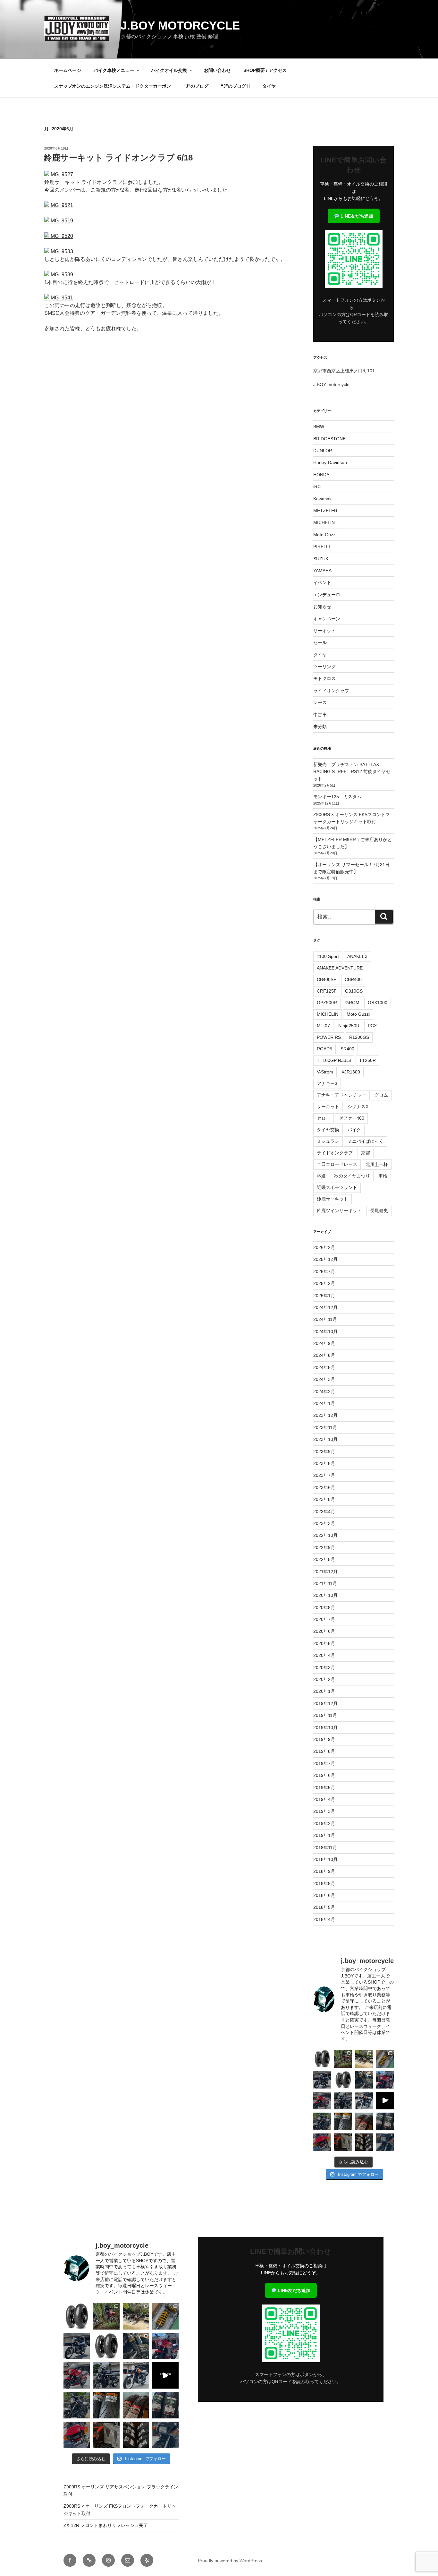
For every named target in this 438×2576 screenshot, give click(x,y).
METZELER (325, 511)
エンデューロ (327, 595)
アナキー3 (327, 1083)
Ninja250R (349, 1026)
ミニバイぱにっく (366, 1141)
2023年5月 (324, 1499)
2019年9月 (324, 1739)
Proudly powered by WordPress (230, 2561)
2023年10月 (325, 1439)
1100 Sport (328, 956)
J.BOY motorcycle (180, 26)
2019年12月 (325, 1703)
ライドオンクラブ (331, 691)
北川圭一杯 (377, 1164)
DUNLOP (323, 451)
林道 (321, 1176)
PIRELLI (322, 547)
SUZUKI (321, 559)
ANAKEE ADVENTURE (340, 968)
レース (320, 702)
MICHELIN (324, 522)
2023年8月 (324, 1463)
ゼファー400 (351, 1118)
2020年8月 (324, 1607)
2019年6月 (324, 1775)
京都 (366, 1153)
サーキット (324, 631)
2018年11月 (325, 1848)
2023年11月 (325, 1427)
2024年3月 (324, 1379)
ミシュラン (328, 1141)
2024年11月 (325, 1319)
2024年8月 (324, 1355)
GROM (352, 1003)
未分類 (320, 727)
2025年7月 (324, 1271)
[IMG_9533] (59, 251)
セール (320, 642)
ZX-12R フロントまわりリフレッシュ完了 (106, 2525)
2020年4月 (324, 1655)
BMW (319, 426)
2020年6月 (324, 1631)
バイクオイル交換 (169, 70)
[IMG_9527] (59, 174)
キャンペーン (327, 619)
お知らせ (322, 607)
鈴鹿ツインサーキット (339, 1210)
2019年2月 (324, 1823)
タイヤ (269, 86)
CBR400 (353, 979)
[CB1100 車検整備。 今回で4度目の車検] (322, 2121)
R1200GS (359, 1037)
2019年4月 (324, 1799)
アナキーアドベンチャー (341, 1095)
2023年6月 (324, 1487)
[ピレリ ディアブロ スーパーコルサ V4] (322, 2059)
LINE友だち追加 (356, 216)
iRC (317, 487)
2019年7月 (324, 1763)
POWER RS (329, 1037)
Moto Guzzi (325, 535)
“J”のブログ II (235, 86)
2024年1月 (324, 1403)
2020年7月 (324, 1619)
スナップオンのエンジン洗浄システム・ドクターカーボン (113, 86)
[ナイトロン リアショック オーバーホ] (364, 2080)
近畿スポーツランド (337, 1187)
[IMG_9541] (59, 298)
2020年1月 (324, 1691)
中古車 (320, 715)
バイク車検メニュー (114, 70)
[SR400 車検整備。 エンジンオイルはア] (322, 2080)
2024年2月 (324, 1391)
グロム (381, 1095)
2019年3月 (324, 1811)
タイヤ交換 (328, 1130)
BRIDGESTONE (329, 439)
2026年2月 (324, 1247)
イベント (322, 582)
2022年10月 (325, 1535)
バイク (354, 1130)
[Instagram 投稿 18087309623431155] (322, 2101)
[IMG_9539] (59, 275)
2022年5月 (324, 1559)
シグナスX (358, 1107)
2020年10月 (325, 1595)
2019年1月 (324, 1835)
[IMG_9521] (59, 205)
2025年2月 (324, 1283)
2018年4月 (324, 1919)
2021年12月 (325, 1572)
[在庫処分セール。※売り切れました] (343, 2080)
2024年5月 (324, 1367)
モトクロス (324, 678)
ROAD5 (324, 1049)
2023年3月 (324, 1523)
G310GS (354, 991)
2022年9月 (324, 1547)
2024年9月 (324, 1343)
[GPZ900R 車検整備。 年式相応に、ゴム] (385, 2142)
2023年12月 (325, 1415)
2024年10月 (325, 1331)
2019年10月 (325, 1727)
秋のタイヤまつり (352, 1176)
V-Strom (325, 1072)
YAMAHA (322, 571)
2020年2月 (324, 1679)
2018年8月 (324, 1883)
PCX (372, 1026)
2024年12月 (325, 1307)
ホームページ (68, 70)
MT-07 (323, 1026)
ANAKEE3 (357, 956)
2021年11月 (325, 1583)
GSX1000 (378, 1003)
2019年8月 (324, 1751)
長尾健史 (379, 1210)
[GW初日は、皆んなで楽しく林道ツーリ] (385, 2101)
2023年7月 (324, 1475)
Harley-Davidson (330, 462)
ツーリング (324, 667)
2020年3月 (324, 1667)
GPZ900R (327, 1003)
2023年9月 (324, 1452)
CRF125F (327, 991)
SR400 (347, 1049)
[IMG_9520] (59, 236)
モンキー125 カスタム (337, 797)
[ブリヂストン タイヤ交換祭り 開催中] (364, 2142)
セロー (324, 1118)
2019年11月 (325, 1715)
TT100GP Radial (334, 1060)
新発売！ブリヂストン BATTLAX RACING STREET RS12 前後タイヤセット (352, 772)
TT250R (367, 1060)
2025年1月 (324, 1296)
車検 (383, 1176)
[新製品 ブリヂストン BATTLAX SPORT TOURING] (385, 2121)
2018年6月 (324, 1895)
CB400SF (327, 979)
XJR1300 (351, 1072)
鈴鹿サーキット (333, 1199)
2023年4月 (324, 1512)
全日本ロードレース (337, 1164)
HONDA (321, 475)
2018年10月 (325, 1859)
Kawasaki (323, 499)
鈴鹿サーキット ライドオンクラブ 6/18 (118, 158)
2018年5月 (324, 1907)
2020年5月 (324, 1643)
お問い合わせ (217, 70)
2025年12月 (325, 1259)
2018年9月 (324, 1871)
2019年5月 (324, 1788)
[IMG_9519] (59, 221)
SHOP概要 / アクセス (265, 70)
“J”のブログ (196, 86)
